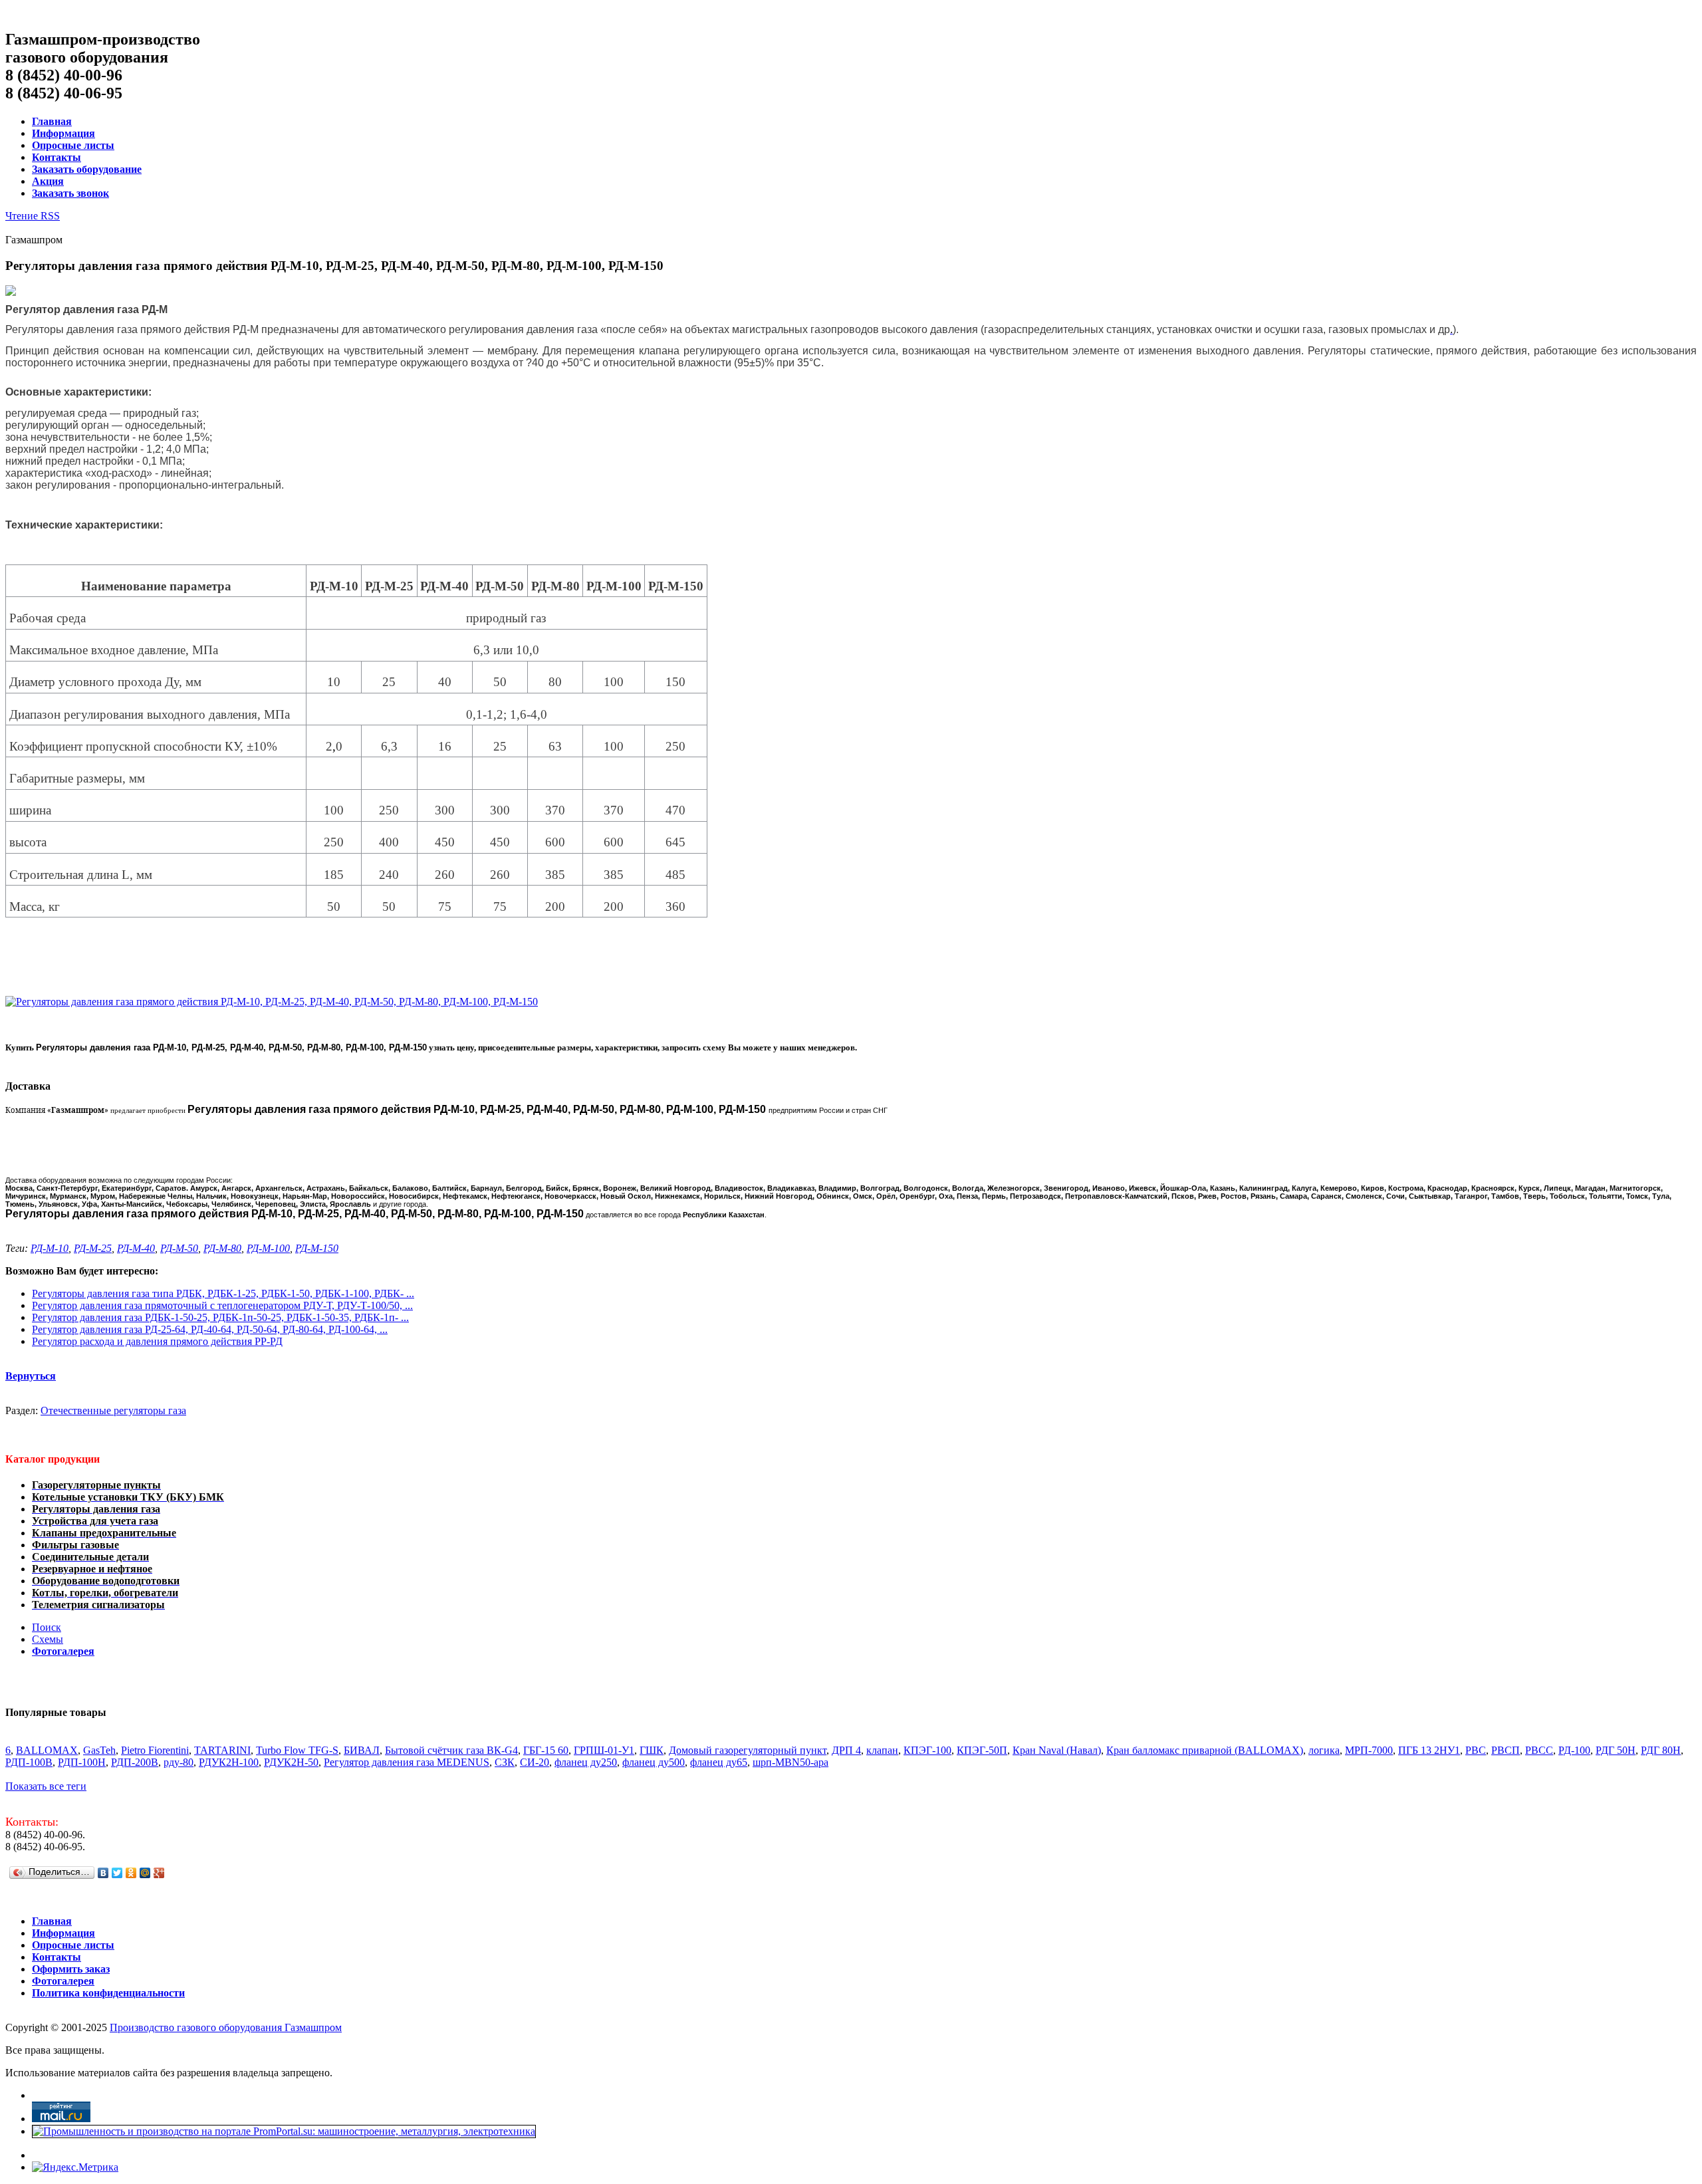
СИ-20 (535, 1762)
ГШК (652, 1750)
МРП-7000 (1369, 1750)
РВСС (1539, 1750)
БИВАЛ (362, 1750)
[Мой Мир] (145, 1873)
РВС (1476, 1750)
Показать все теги (46, 1786)
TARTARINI (222, 1750)
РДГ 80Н (1661, 1750)
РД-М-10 (50, 1248)
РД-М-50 (179, 1248)
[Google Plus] (159, 1873)
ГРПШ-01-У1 (604, 1750)
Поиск (47, 1627)
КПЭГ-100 (927, 1750)
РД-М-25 (93, 1248)
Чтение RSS (33, 216)
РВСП (1506, 1750)
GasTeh (99, 1750)
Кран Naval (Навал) (1057, 1750)
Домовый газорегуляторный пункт (748, 1750)
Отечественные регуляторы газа (113, 1410)
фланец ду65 (719, 1762)
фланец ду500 (654, 1762)
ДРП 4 (846, 1750)
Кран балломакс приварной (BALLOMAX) (1205, 1750)
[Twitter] (117, 1873)
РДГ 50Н (1616, 1750)
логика (1324, 1750)
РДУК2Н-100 (229, 1762)
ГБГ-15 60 (546, 1750)
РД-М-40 (136, 1248)
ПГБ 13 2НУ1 (1429, 1750)
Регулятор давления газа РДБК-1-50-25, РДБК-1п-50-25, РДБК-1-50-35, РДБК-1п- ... (220, 1317)
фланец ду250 (586, 1762)
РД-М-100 (268, 1248)
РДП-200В (135, 1762)
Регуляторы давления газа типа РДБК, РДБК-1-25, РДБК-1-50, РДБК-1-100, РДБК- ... (223, 1293)
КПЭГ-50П (982, 1750)
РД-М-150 (317, 1248)
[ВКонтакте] (103, 1873)
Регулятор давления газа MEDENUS (407, 1762)
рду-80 (179, 1762)
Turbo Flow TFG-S (297, 1750)
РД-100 (1574, 1750)
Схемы (48, 1639)
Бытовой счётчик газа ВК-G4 (451, 1750)
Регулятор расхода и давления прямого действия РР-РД (157, 1341)
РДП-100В (29, 1762)
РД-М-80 (222, 1248)
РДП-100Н (82, 1762)
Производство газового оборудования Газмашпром (226, 2027)
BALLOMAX (47, 1750)
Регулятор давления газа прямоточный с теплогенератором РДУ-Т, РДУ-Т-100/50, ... (222, 1305)
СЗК (505, 1762)
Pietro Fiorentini (155, 1750)
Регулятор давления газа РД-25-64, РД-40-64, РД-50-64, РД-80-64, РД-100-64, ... (210, 1329)
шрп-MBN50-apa (790, 1762)
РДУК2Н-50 (291, 1762)
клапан (882, 1750)
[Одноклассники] (131, 1873)
